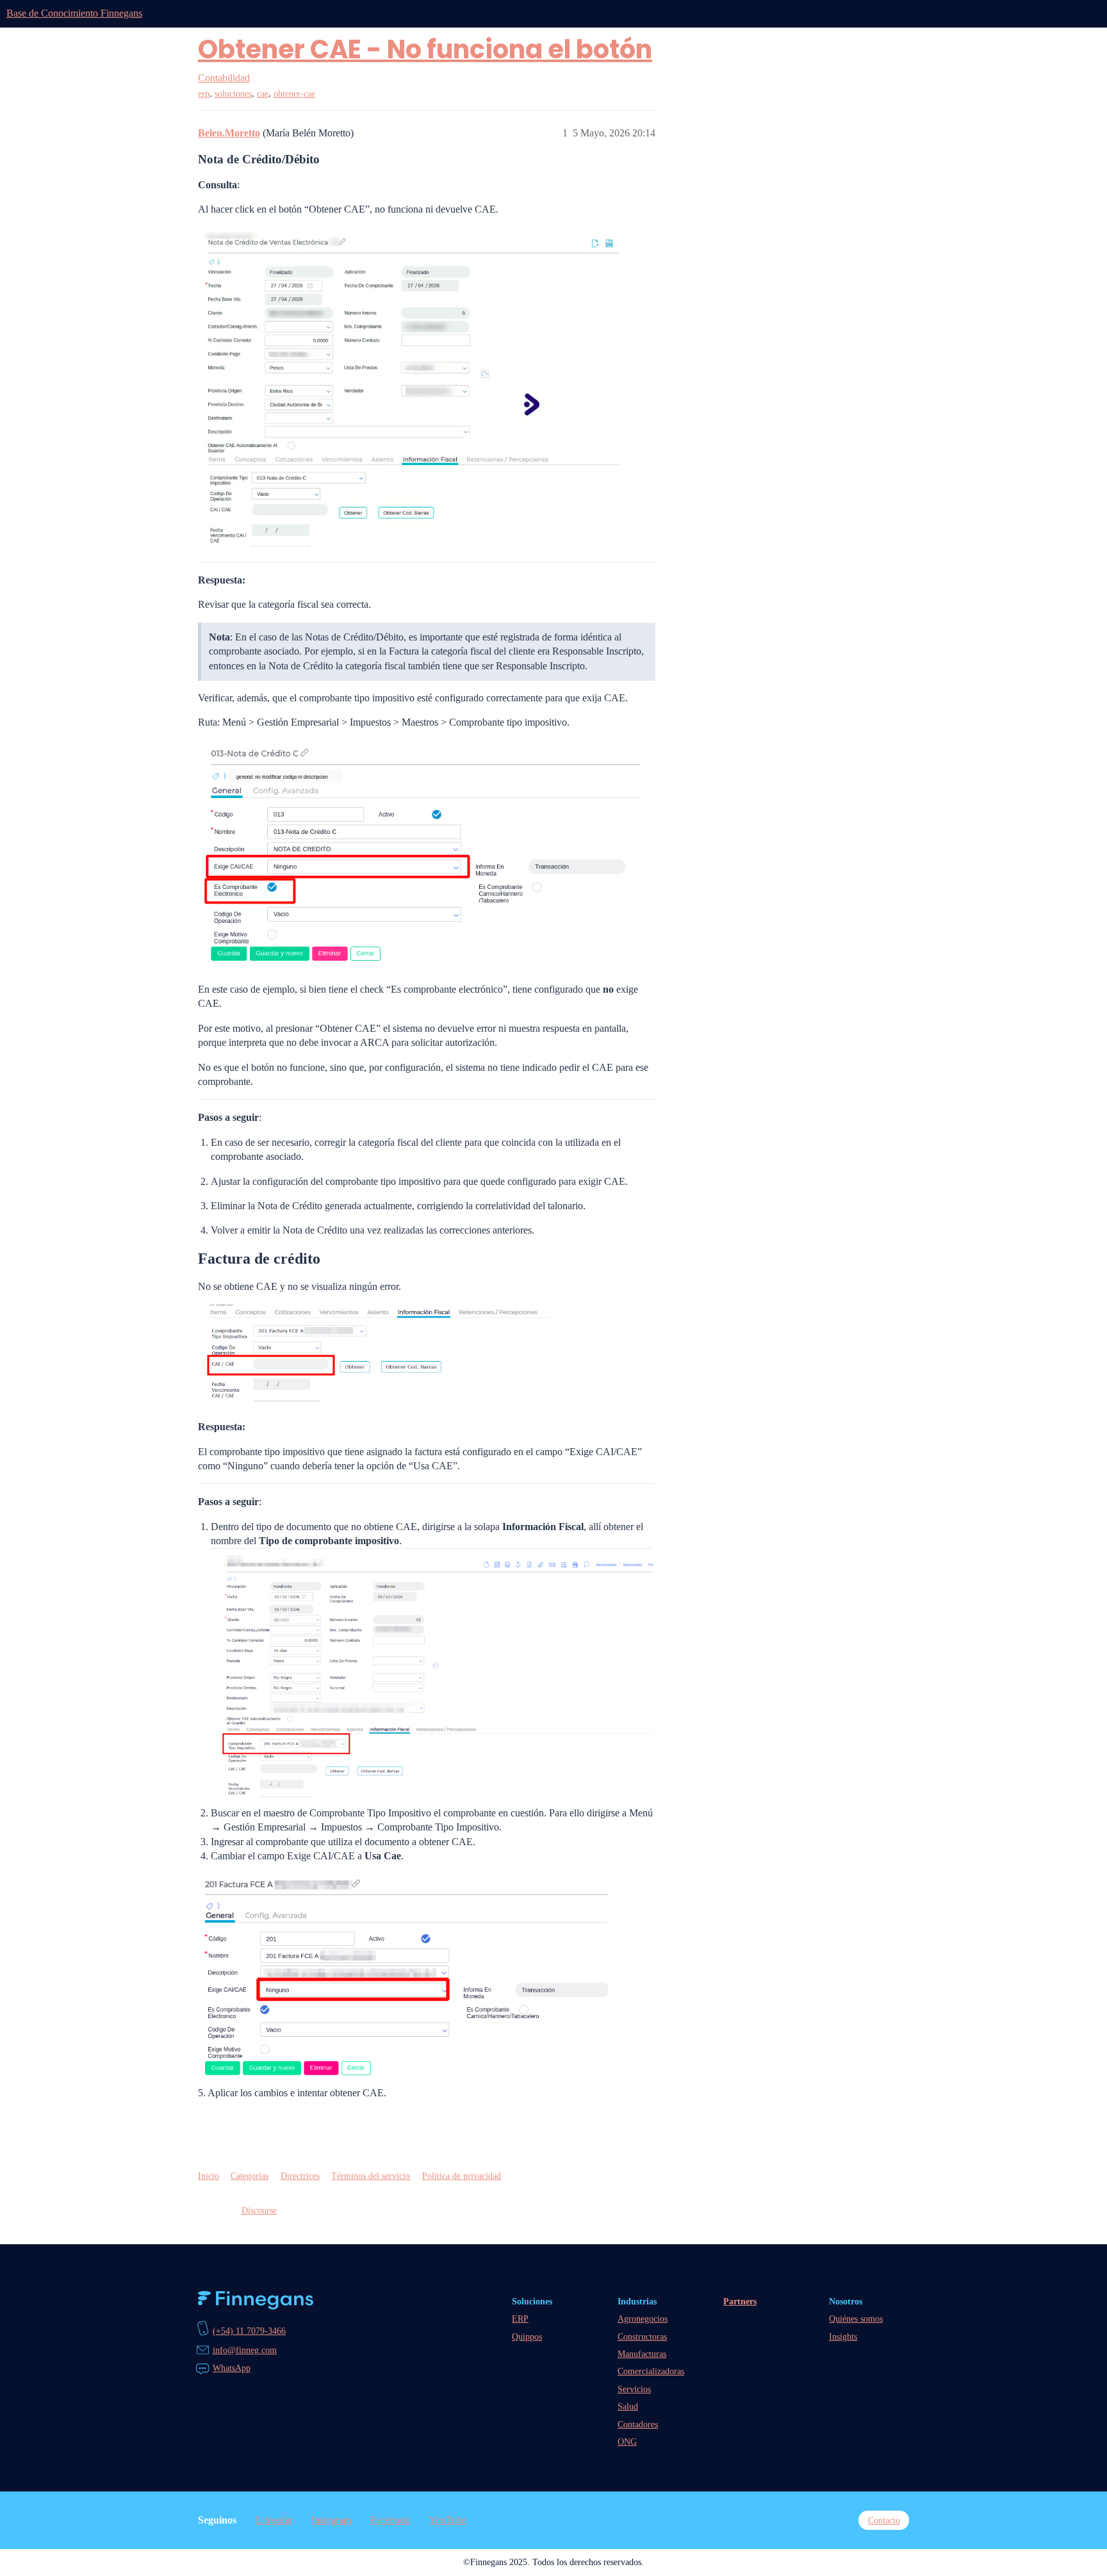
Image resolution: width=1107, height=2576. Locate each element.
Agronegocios (643, 2319)
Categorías (250, 2176)
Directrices (300, 2176)
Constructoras (642, 2336)
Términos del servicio (371, 2176)
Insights (843, 2336)
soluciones (233, 94)
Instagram (331, 2520)
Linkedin (274, 2520)
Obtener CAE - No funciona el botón (425, 49)
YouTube (448, 2520)
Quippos (527, 2336)
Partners (740, 2301)
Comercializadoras (651, 2371)
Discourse (259, 2210)
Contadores (638, 2424)
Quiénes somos (856, 2319)
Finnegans (256, 2300)
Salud (628, 2406)
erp (204, 94)
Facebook (390, 2520)
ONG (627, 2441)
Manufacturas (642, 2354)
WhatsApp (232, 2368)
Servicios (634, 2389)
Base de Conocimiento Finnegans (74, 13)
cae (263, 94)
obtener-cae (294, 94)
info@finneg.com (245, 2350)
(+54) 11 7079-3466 (249, 2331)
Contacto (884, 2520)
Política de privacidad (462, 2176)
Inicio (209, 2176)
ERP (520, 2319)
